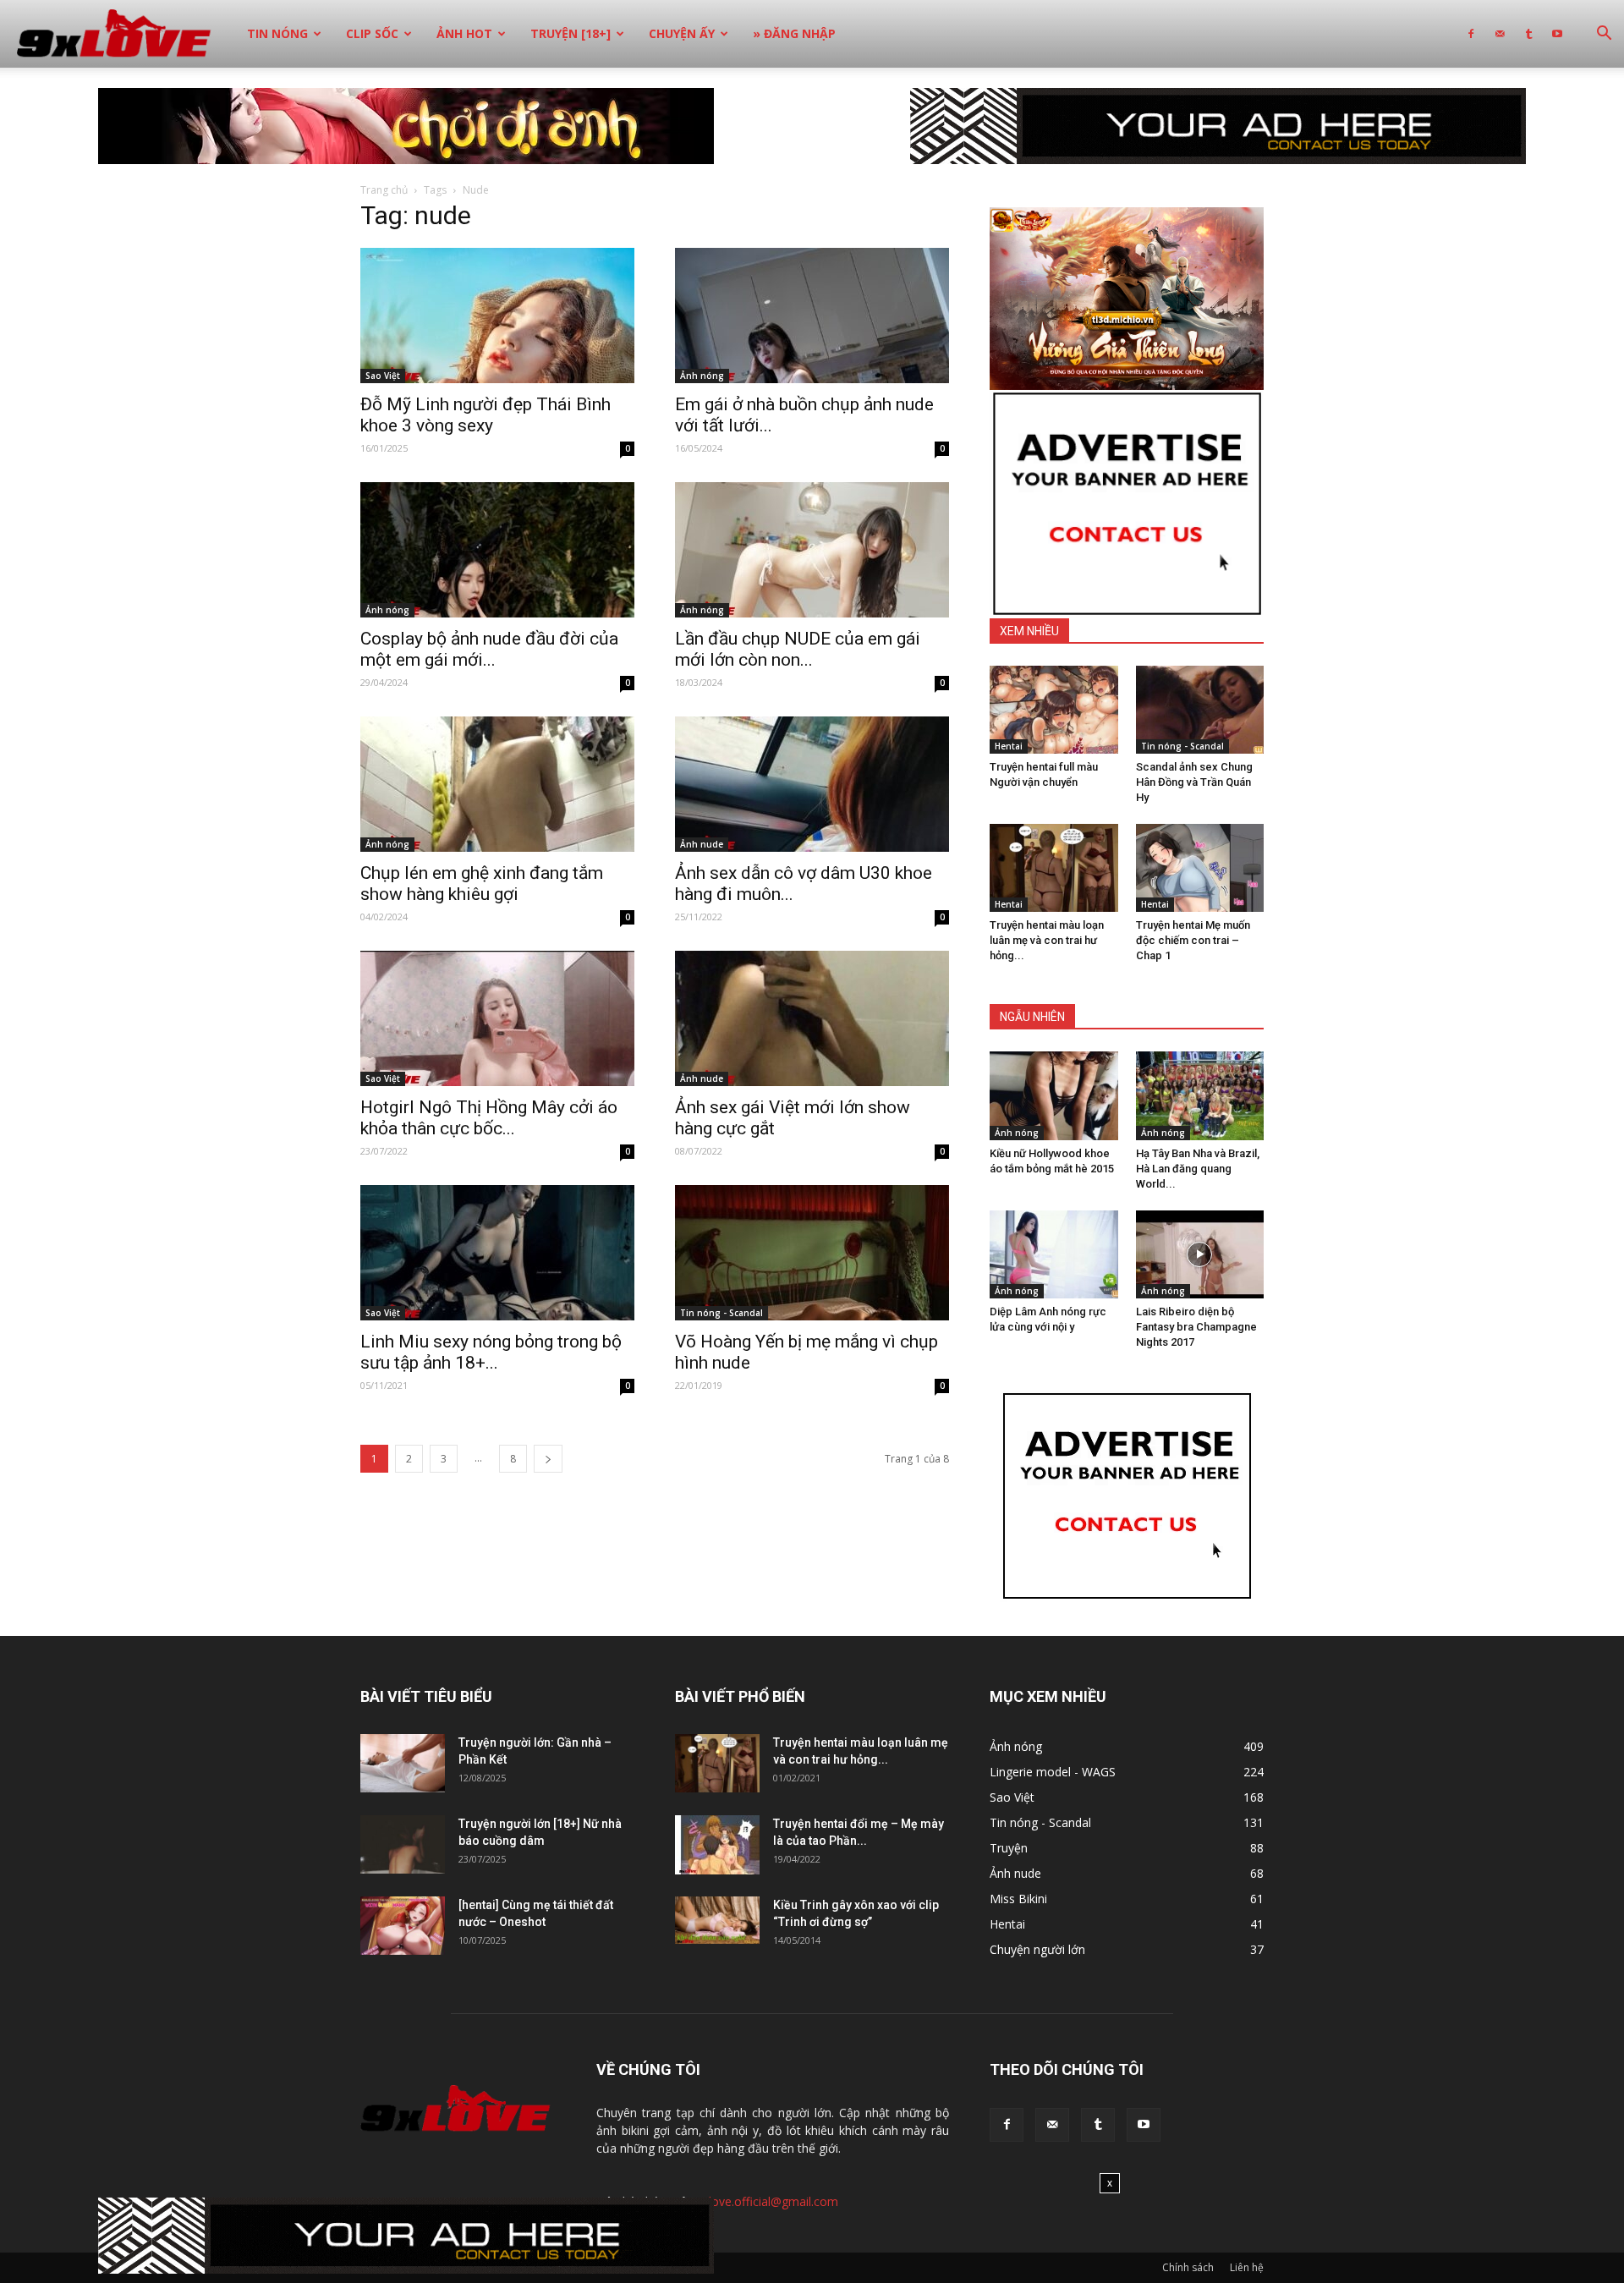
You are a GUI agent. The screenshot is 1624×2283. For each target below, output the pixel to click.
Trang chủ (384, 190)
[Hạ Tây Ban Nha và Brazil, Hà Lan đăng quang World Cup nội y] (1200, 1095)
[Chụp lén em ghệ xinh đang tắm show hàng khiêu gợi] (497, 784)
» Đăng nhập (794, 33)
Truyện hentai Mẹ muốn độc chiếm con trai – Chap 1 (1193, 940)
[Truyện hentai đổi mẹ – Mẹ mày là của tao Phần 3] (717, 1845)
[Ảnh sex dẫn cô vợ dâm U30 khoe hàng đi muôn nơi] (812, 784)
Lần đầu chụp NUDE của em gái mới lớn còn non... (798, 649)
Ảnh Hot (464, 33)
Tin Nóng (277, 33)
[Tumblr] (1528, 34)
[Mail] (1500, 34)
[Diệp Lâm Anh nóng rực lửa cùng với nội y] (1054, 1254)
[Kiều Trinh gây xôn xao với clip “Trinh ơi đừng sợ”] (717, 1920)
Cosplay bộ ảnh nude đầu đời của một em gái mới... (489, 649)
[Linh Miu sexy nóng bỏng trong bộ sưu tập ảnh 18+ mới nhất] (497, 1253)
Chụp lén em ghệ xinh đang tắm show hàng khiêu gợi (482, 884)
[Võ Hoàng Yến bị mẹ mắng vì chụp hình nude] (812, 1253)
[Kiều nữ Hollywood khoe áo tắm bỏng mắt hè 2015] (1054, 1095)
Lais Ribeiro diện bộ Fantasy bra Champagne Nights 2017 (1196, 1327)
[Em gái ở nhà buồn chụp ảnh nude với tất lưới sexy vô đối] (812, 316)
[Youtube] (1557, 34)
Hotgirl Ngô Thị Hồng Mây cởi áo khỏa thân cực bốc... (489, 1118)
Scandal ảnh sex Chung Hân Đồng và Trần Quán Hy (1194, 782)
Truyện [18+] (571, 33)
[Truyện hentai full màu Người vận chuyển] (1054, 710)
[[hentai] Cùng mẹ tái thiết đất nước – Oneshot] (403, 1926)
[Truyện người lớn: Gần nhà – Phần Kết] (403, 1763)
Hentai (1009, 746)
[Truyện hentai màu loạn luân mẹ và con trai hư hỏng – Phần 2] (1054, 868)
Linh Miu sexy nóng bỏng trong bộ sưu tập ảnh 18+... (491, 1352)
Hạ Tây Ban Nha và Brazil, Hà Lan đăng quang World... (1198, 1169)
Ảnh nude (702, 844)
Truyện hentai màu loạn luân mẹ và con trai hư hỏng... (1047, 940)
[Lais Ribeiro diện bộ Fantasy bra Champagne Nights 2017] (1200, 1254)
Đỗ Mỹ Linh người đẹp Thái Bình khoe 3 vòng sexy (486, 415)
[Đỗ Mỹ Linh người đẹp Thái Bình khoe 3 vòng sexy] (497, 316)
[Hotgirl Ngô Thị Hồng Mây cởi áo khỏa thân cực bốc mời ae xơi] (497, 1018)
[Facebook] (1471, 34)
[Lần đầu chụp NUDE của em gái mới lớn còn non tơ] (812, 550)
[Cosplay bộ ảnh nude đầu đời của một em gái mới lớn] (497, 550)
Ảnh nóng (702, 376)
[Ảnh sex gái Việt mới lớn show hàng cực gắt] (812, 1018)
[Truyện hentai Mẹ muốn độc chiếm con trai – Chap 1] (1200, 868)
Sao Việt (383, 376)
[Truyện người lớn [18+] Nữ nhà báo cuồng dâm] (403, 1844)
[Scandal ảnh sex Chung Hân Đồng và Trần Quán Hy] (1200, 710)
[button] (1604, 35)
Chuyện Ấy (682, 33)
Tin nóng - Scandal (721, 1313)
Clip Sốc (372, 33)
